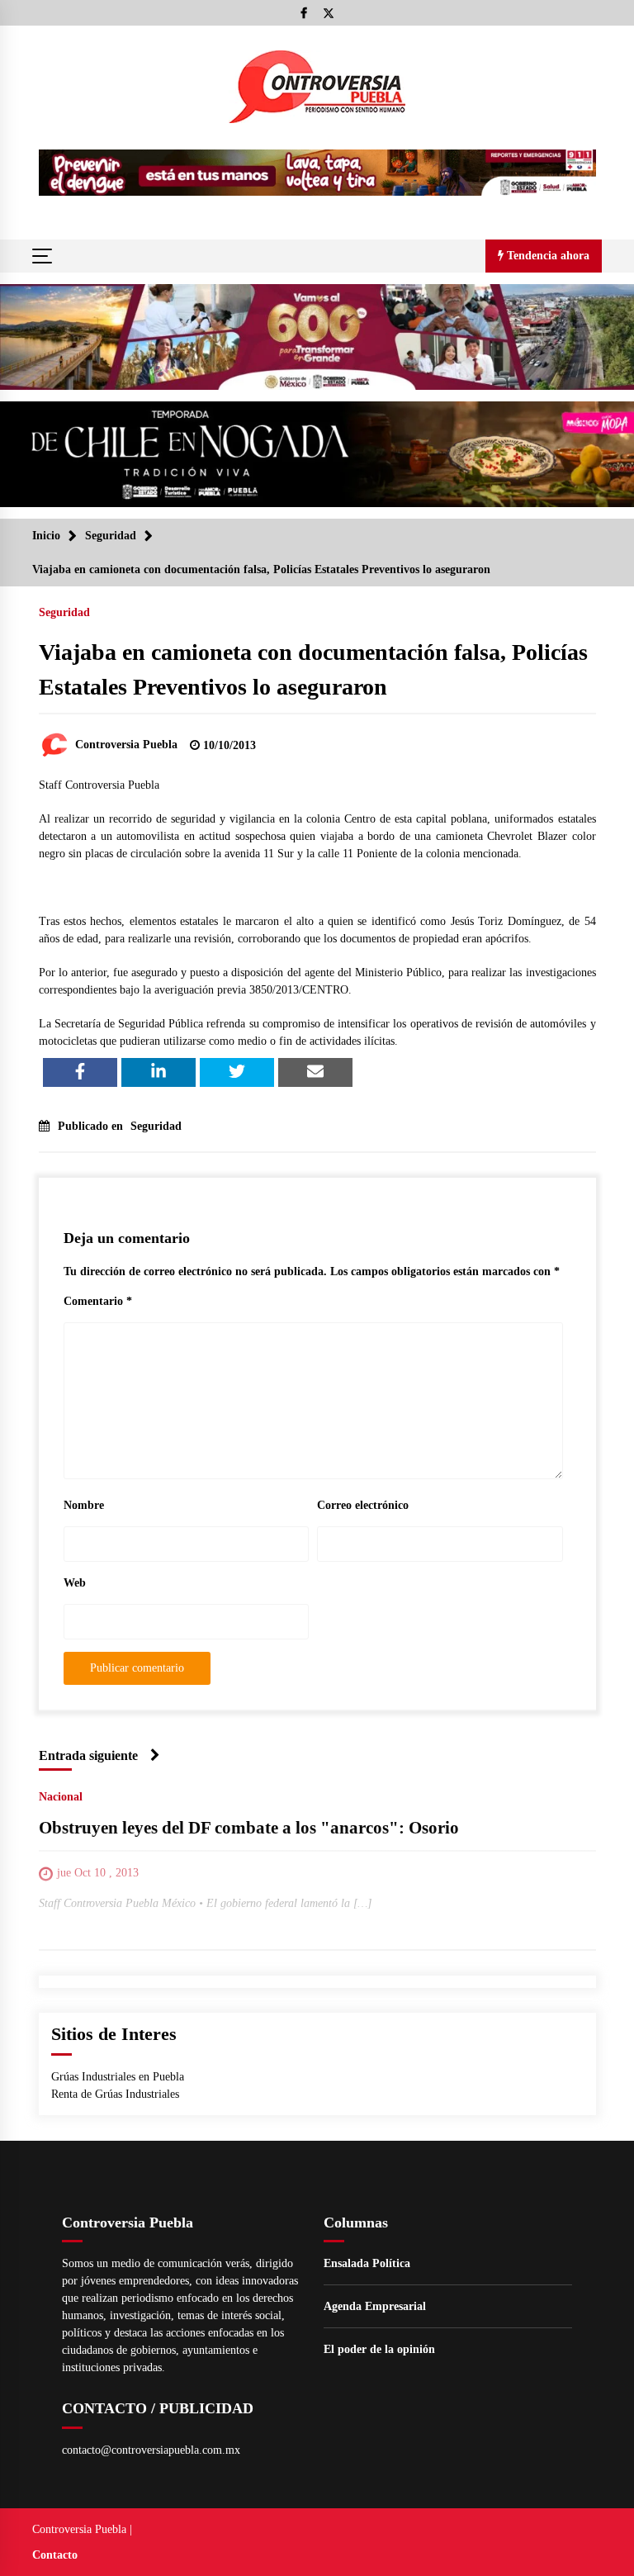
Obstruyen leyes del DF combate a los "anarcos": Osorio (249, 1828)
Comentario (98, 1301)
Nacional (61, 1797)
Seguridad (64, 612)
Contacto (55, 2555)
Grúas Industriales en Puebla (118, 2077)
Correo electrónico (363, 1505)
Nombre (84, 1505)
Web (75, 1583)
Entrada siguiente (88, 1755)
